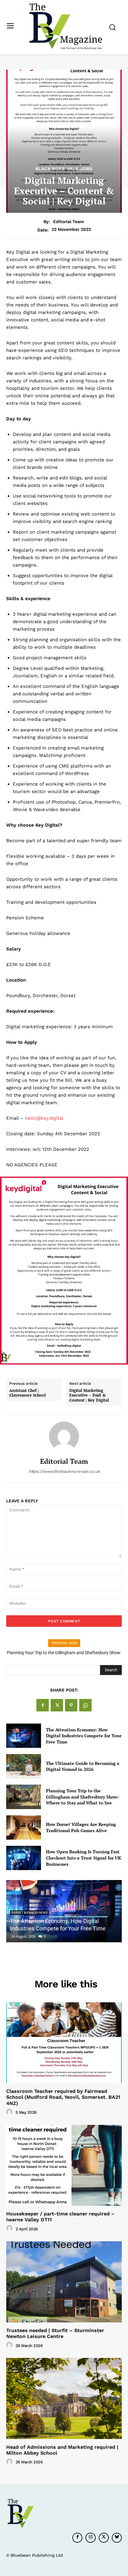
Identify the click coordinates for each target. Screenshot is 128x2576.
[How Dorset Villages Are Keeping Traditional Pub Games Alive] (24, 1827)
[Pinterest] (71, 1705)
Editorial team (69, 222)
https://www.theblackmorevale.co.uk (64, 1471)
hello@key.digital (44, 1118)
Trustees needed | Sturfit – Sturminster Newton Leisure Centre (55, 2333)
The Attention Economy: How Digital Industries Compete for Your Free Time (84, 1736)
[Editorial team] (64, 1436)
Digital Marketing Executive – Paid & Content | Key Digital (89, 1395)
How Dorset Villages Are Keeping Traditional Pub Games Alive (81, 1827)
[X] (57, 1705)
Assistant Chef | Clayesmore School (27, 1393)
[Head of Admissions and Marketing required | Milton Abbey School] (64, 2398)
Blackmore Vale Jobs (64, 169)
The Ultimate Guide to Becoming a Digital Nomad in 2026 (83, 1766)
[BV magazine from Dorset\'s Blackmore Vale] (66, 26)
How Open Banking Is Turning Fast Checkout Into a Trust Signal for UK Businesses (84, 1858)
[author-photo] (10, 2112)
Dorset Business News (30, 1913)
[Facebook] (43, 1705)
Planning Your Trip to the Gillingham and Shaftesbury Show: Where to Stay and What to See (82, 1797)
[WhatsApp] (85, 1705)
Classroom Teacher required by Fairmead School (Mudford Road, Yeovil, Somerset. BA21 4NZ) (63, 2097)
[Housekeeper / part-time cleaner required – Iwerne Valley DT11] (64, 2165)
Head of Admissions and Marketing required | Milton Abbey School (62, 2450)
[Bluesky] (117, 2538)
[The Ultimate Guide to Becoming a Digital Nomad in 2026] (24, 1766)
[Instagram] (90, 2538)
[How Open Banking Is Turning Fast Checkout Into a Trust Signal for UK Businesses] (24, 1858)
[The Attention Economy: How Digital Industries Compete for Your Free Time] (24, 1736)
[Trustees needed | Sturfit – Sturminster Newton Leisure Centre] (64, 2282)
